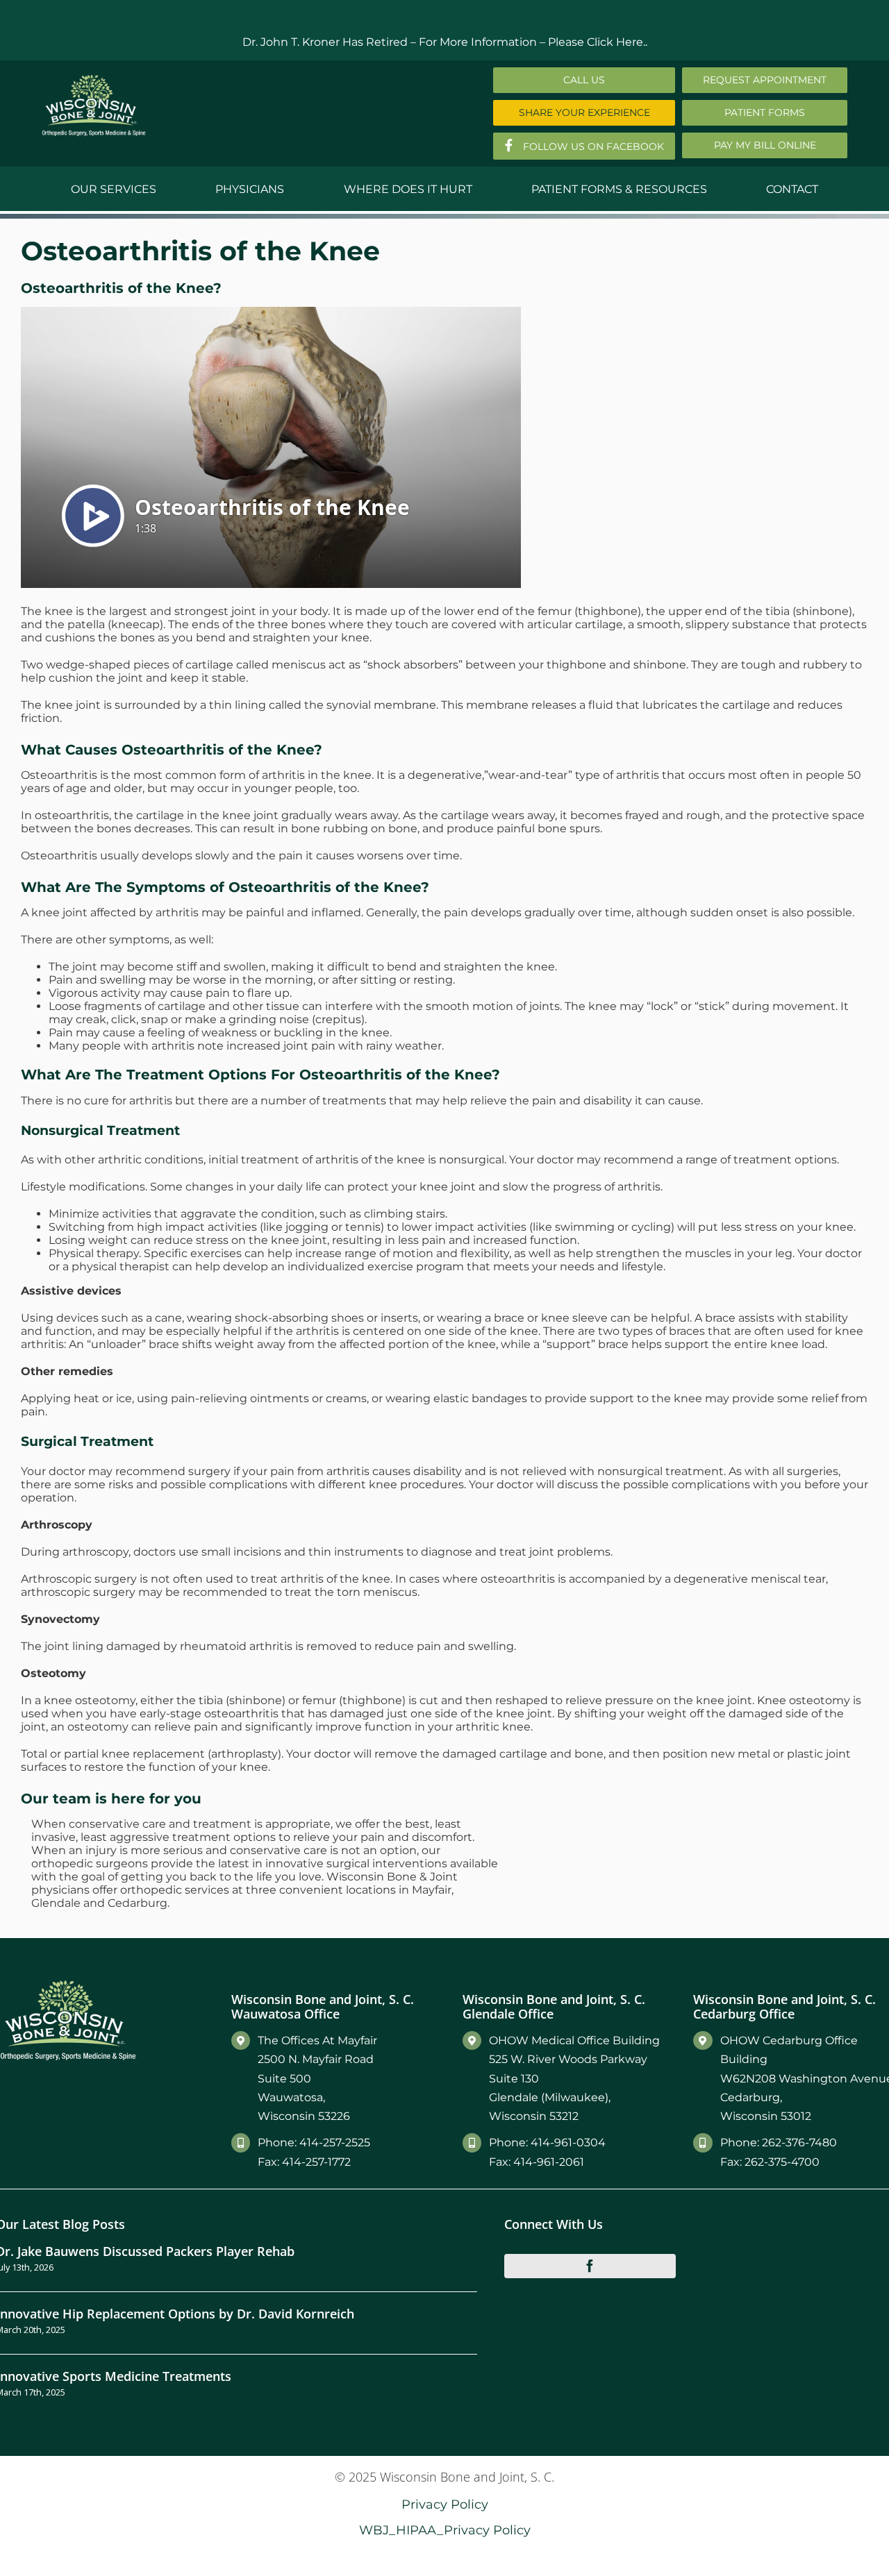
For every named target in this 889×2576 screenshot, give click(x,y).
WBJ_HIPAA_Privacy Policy (445, 2530)
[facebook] (590, 2266)
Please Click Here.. (598, 42)
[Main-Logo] (94, 79)
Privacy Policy (445, 2504)
